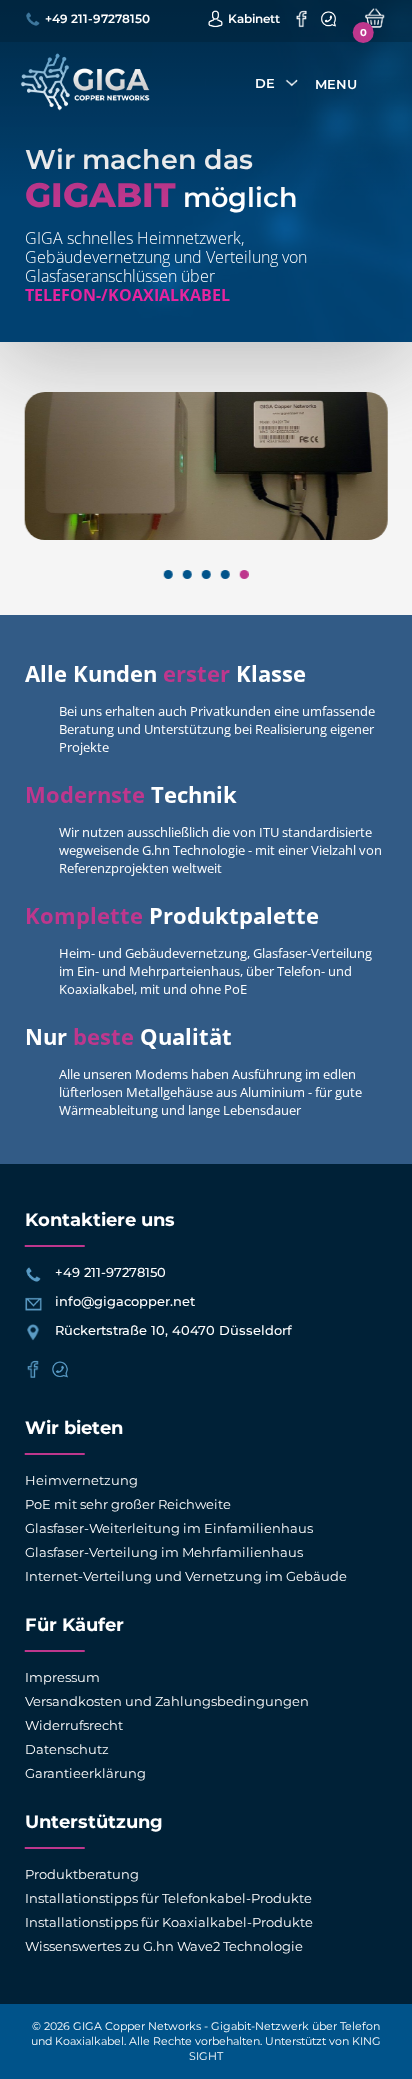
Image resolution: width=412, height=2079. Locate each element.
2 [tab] (186, 574)
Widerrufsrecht (74, 1725)
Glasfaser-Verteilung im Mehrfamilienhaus (164, 1552)
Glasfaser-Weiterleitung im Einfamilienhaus (169, 1528)
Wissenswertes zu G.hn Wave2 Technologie (164, 1946)
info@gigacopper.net (125, 1301)
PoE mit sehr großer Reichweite (128, 1504)
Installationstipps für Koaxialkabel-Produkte (169, 1922)
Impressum (62, 1677)
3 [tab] (205, 574)
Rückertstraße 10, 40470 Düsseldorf (173, 1330)
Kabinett (254, 18)
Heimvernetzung (81, 1480)
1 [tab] (167, 574)
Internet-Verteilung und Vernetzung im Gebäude (186, 1576)
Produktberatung (82, 1874)
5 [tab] (243, 574)
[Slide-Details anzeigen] (206, 470)
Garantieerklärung (85, 1773)
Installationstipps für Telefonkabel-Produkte (168, 1898)
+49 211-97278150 (97, 18)
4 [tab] (224, 574)
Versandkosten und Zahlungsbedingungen (167, 1701)
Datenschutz (67, 1749)
